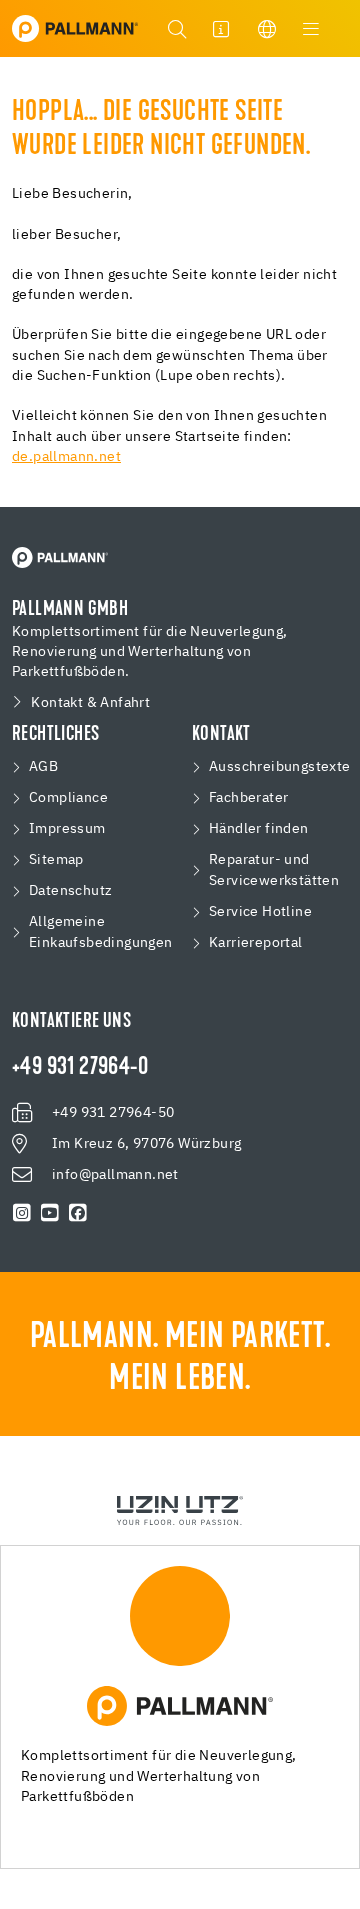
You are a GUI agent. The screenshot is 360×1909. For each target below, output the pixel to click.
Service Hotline (260, 912)
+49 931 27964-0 (80, 1068)
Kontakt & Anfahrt (90, 703)
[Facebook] (78, 1213)
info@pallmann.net (115, 1175)
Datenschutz (70, 891)
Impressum (67, 829)
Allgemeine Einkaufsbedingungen (101, 932)
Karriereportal (256, 943)
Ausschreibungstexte (280, 767)
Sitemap (56, 860)
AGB (43, 767)
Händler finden (259, 829)
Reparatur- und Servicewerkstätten (274, 870)
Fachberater (248, 798)
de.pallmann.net (66, 457)
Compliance (68, 798)
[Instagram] (22, 1213)
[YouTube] (50, 1213)
